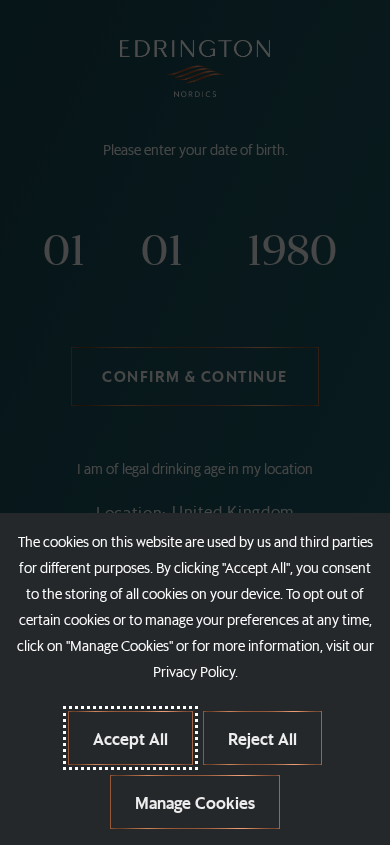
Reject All (262, 738)
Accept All (130, 738)
